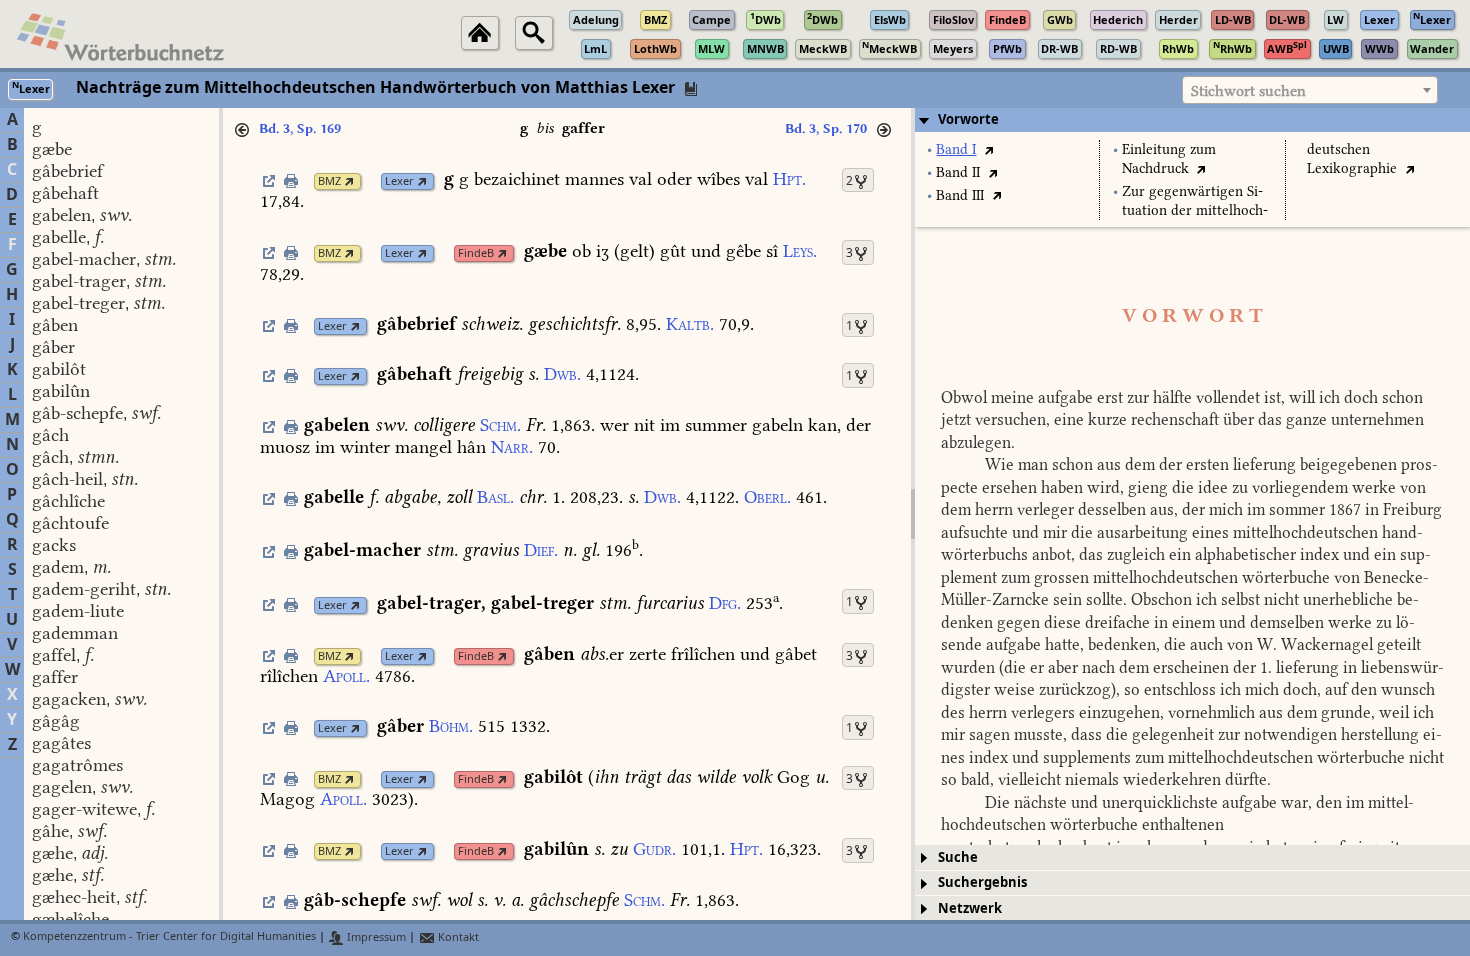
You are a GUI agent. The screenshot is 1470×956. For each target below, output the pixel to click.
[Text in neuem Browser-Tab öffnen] (988, 149)
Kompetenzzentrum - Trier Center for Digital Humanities (169, 937)
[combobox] (1310, 90)
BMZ (329, 181)
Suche (958, 857)
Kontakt (457, 937)
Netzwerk (970, 908)
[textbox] (1310, 91)
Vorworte (968, 119)
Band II (958, 172)
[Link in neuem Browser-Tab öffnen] (349, 181)
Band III (960, 195)
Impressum (375, 937)
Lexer (399, 181)
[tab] (1192, 120)
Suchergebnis (982, 882)
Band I (956, 149)
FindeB (476, 253)
